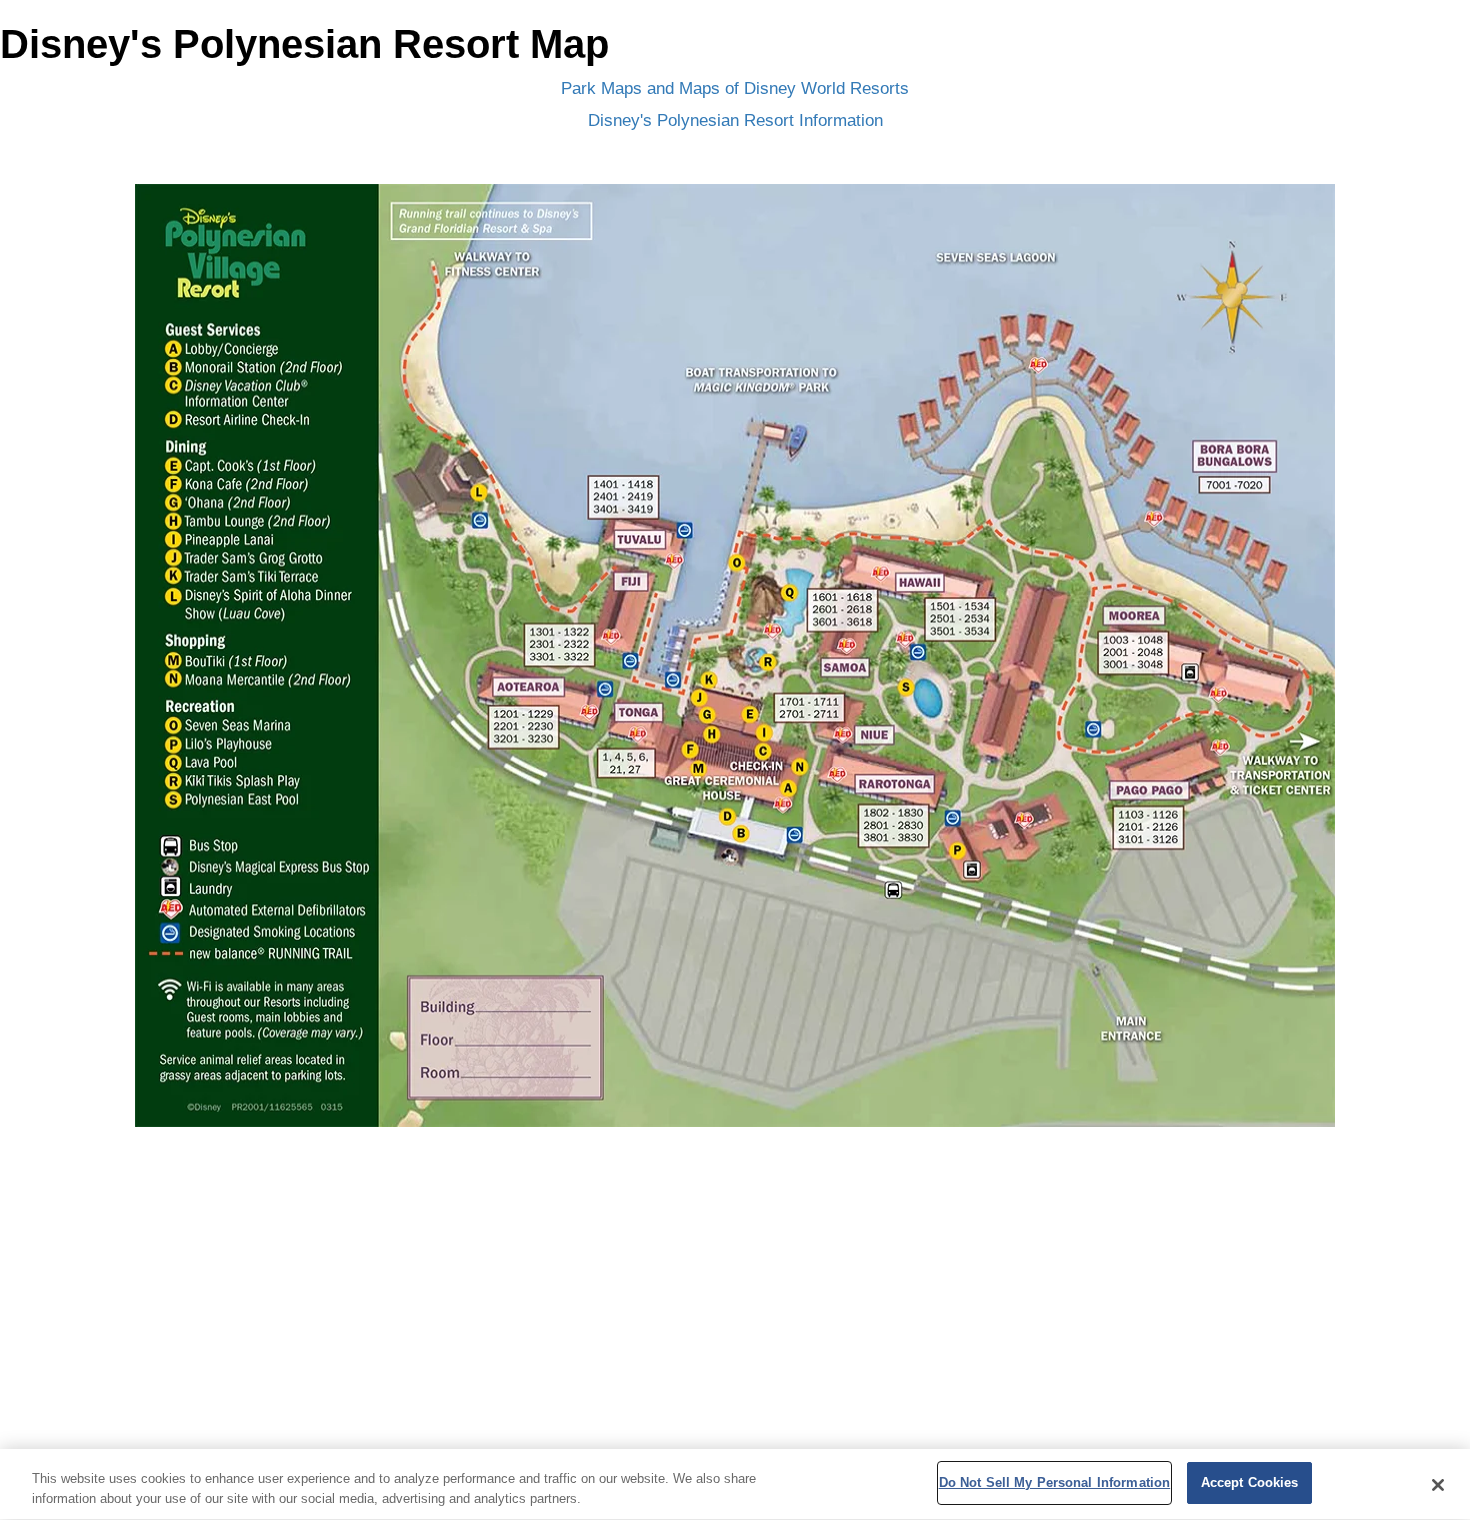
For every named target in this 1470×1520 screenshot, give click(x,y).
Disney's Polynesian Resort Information (735, 120)
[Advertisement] (735, 1319)
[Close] (1438, 1485)
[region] (735, 1484)
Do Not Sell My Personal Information (1055, 1482)
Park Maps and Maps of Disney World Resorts (735, 88)
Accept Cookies (1250, 1482)
